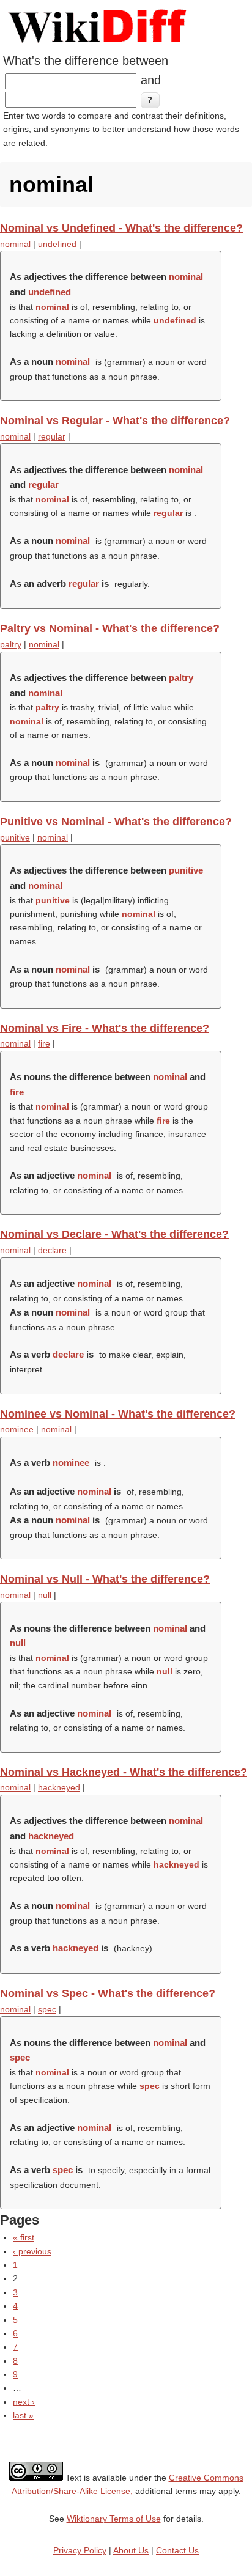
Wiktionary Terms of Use (114, 2519)
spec (47, 2009)
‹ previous (32, 2251)
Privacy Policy (80, 2550)
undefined (57, 244)
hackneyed (59, 1787)
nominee (17, 1429)
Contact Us (177, 2550)
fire (44, 1043)
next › (24, 2402)
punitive (15, 837)
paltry (11, 644)
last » (23, 2415)
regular (52, 436)
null (45, 1595)
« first (24, 2237)
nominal (15, 244)
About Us (131, 2550)
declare (52, 1250)
